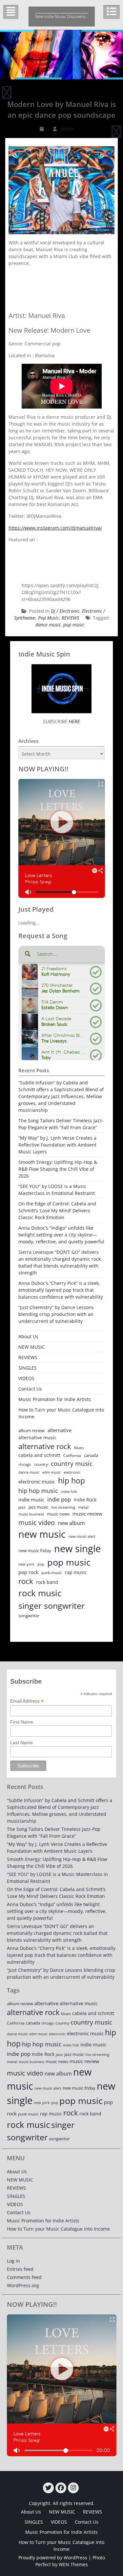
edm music (51, 1472)
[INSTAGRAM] (73, 2488)
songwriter (29, 1616)
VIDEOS (26, 1378)
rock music (40, 1593)
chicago (25, 1464)
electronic (72, 1472)
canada (91, 1455)
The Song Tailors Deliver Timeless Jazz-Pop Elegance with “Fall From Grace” (61, 1124)
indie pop (59, 1499)
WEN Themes (73, 2564)
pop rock (28, 1572)
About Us (28, 1336)
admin (67, 129)
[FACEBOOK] (61, 2488)
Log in (13, 2261)
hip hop (72, 1481)
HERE (74, 721)
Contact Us (30, 1389)
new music (42, 1534)
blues (79, 1448)
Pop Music (49, 618)
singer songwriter (51, 1605)
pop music (74, 625)
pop (41, 1564)
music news (58, 1514)
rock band (47, 1582)
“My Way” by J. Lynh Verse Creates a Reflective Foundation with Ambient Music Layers (57, 1145)
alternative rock (45, 1446)
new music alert (82, 1536)
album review (31, 1430)
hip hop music (38, 1491)
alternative (60, 1430)
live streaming (63, 1507)
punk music (52, 1573)
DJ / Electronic (65, 611)
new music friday (35, 1551)
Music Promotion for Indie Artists (55, 1399)
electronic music (37, 1481)
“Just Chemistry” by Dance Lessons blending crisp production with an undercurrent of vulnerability (56, 1314)
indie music (31, 1500)
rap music (76, 1572)
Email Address (27, 1701)
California (72, 1455)
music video (37, 1522)
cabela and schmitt (39, 1455)
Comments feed (24, 2277)
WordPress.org (23, 2285)
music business (31, 1514)
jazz (22, 1507)
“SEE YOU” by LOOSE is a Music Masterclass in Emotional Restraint (57, 1190)
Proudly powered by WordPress (53, 2558)
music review (87, 1514)
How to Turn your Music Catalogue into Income (61, 1413)
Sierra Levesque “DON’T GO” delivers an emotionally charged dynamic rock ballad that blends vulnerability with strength (60, 1262)
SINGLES (28, 1368)
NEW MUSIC (31, 1347)
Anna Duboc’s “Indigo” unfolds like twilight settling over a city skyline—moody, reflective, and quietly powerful (61, 1235)
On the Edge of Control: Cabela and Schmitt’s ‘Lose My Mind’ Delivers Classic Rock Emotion (57, 1210)
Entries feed (20, 2269)
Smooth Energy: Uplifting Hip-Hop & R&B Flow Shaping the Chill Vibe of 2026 (58, 1169)
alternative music (37, 1437)
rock (26, 1581)
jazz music (38, 1507)
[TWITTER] (48, 2488)
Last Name (21, 1743)
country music (72, 1463)
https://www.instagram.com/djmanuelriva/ (55, 528)
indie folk (69, 1491)
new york (26, 1564)
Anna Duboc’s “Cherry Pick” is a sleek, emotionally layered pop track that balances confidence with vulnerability (61, 1290)
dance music (48, 625)
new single (77, 1549)
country (41, 1464)
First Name (22, 1722)
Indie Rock (85, 1500)
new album (71, 1523)
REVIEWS (70, 618)
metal (83, 1507)
